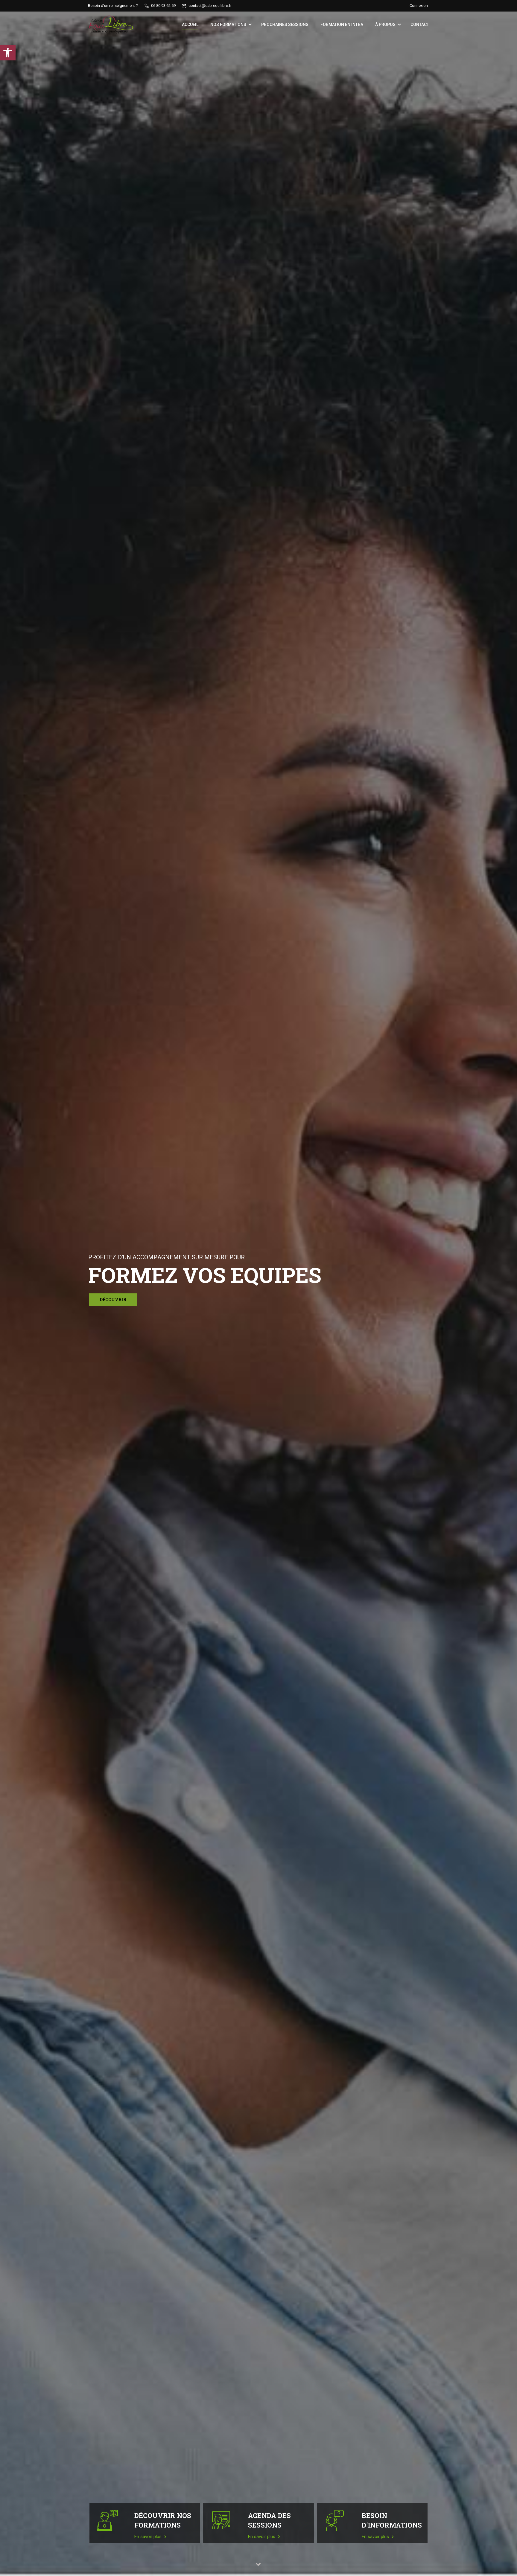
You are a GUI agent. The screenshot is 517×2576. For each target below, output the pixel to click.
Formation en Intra (342, 25)
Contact (420, 25)
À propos (385, 25)
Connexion (419, 6)
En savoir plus (149, 2537)
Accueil (190, 25)
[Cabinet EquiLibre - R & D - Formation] (111, 25)
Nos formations (228, 25)
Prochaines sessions (285, 25)
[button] (8, 53)
